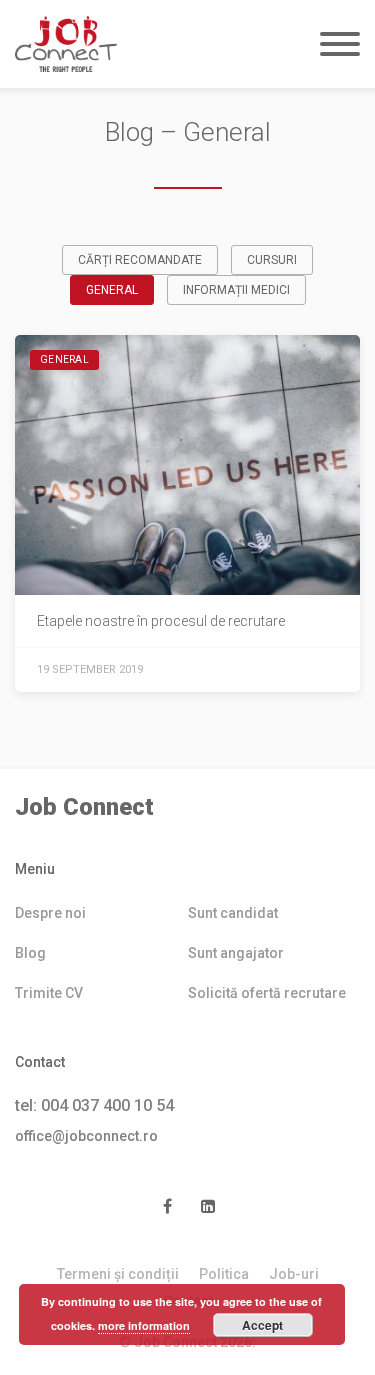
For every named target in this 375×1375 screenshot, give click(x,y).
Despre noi (50, 913)
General (112, 290)
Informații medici (236, 290)
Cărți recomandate (140, 260)
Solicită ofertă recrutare (267, 993)
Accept (262, 1325)
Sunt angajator (236, 953)
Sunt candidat (233, 913)
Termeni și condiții (118, 1274)
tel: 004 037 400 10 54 (94, 1105)
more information (144, 1325)
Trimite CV (49, 993)
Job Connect (84, 807)
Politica (224, 1274)
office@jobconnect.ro (86, 1136)
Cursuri (272, 260)
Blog (30, 953)
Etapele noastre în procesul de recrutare (161, 621)
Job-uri (294, 1274)
